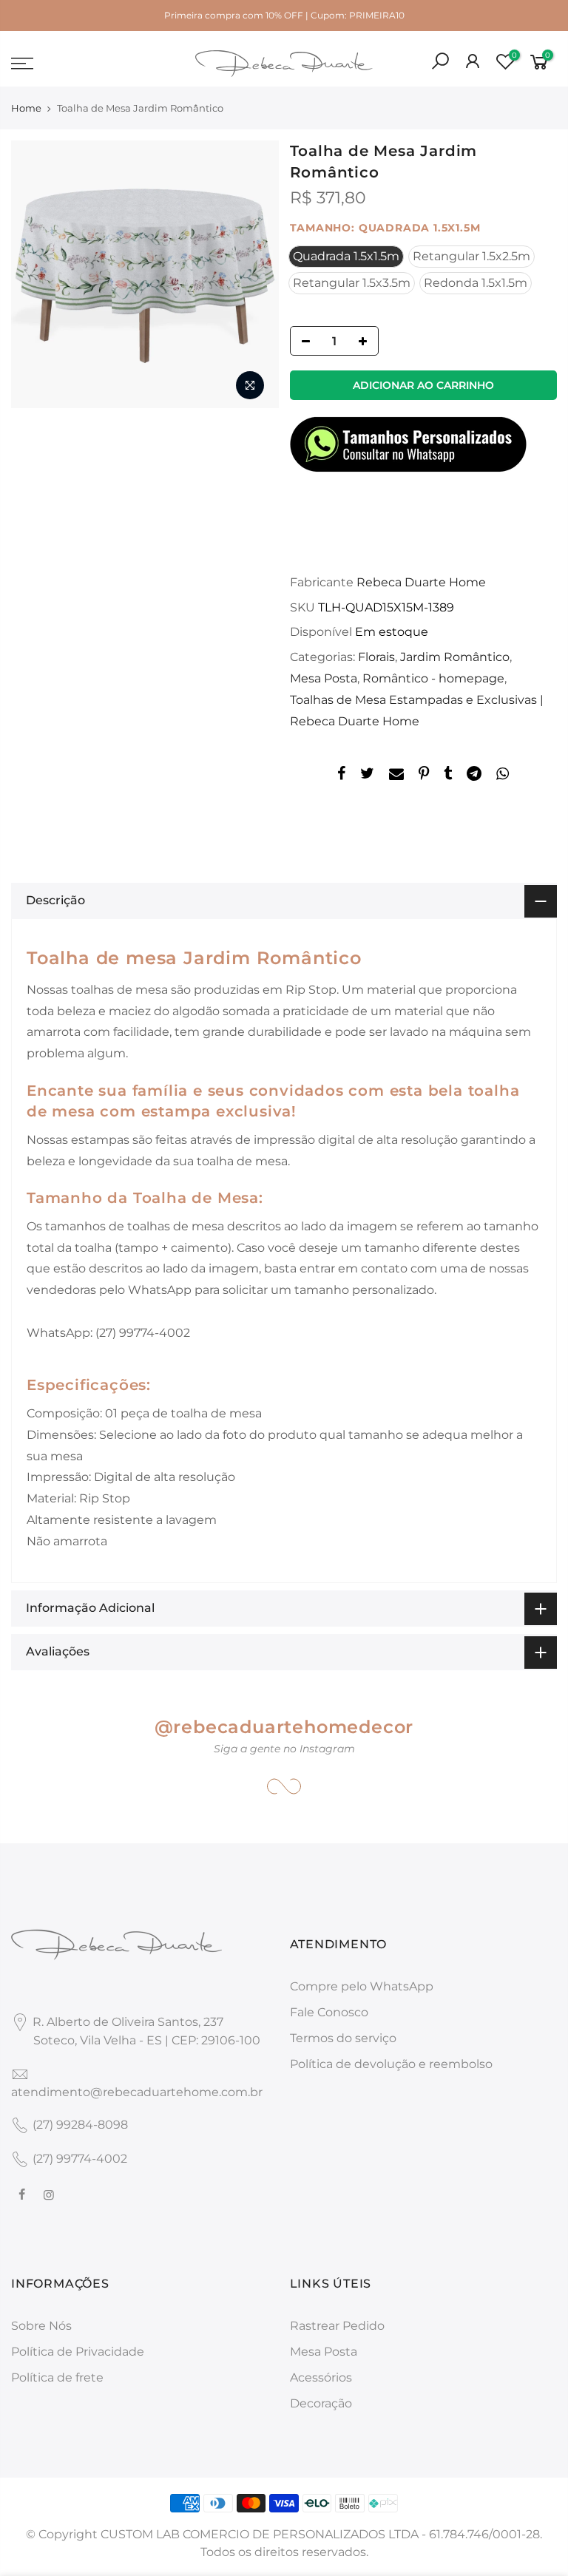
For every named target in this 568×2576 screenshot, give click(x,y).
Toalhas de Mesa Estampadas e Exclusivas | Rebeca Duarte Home (417, 711)
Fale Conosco (329, 2012)
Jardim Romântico (455, 657)
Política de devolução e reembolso (391, 2064)
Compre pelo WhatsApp (362, 1986)
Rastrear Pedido (337, 2326)
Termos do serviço (343, 2038)
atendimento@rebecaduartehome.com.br (137, 2092)
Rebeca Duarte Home (421, 582)
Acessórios (321, 2377)
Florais (376, 657)
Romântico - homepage (433, 678)
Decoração (321, 2403)
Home (26, 108)
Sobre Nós (41, 2326)
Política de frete (57, 2377)
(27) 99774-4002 (80, 2159)
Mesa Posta (324, 678)
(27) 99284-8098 (80, 2125)
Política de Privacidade (78, 2352)
